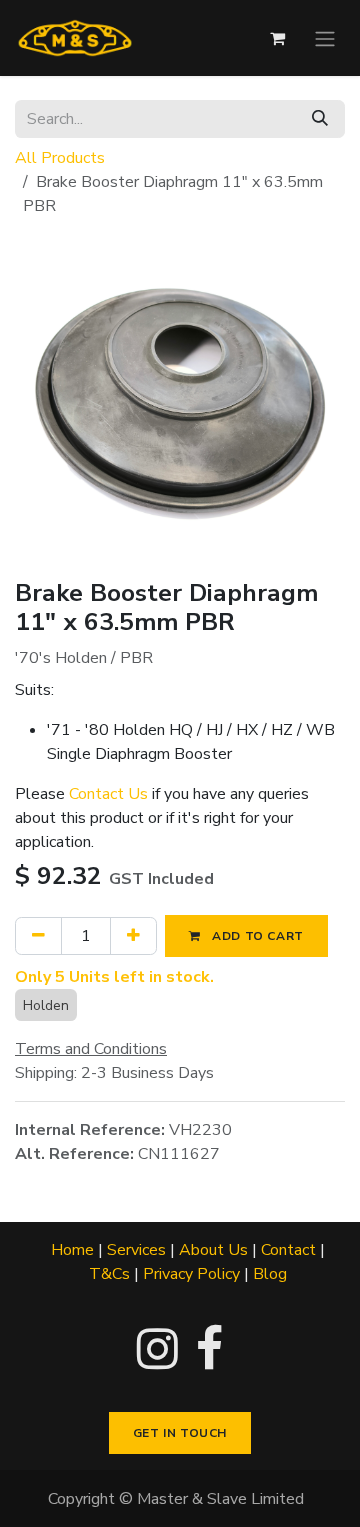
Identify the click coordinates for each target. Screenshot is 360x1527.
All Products (60, 158)
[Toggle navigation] (325, 37)
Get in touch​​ (180, 1433)
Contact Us (108, 794)
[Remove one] (38, 936)
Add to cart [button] (256, 936)
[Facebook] (209, 1349)
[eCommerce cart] (277, 38)
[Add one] (133, 936)
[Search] (320, 119)
